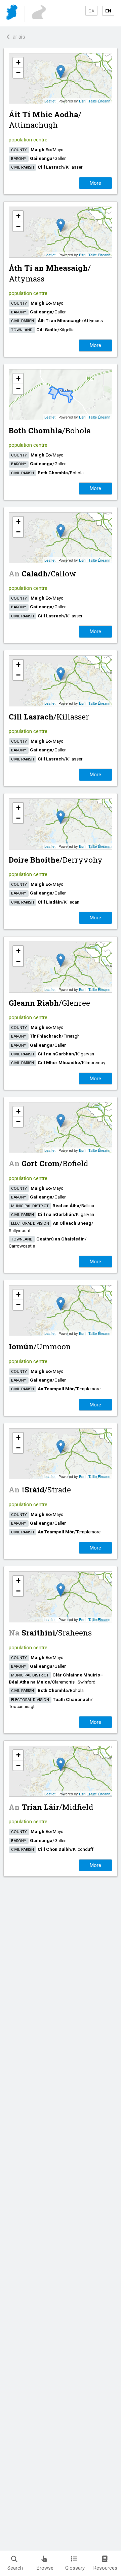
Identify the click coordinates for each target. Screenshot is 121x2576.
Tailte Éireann (99, 101)
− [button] (18, 73)
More (95, 183)
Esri (82, 101)
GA (91, 11)
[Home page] (12, 13)
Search (15, 2568)
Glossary (75, 2568)
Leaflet (50, 101)
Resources (105, 2568)
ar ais (18, 37)
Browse (45, 2568)
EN (108, 11)
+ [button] (18, 62)
